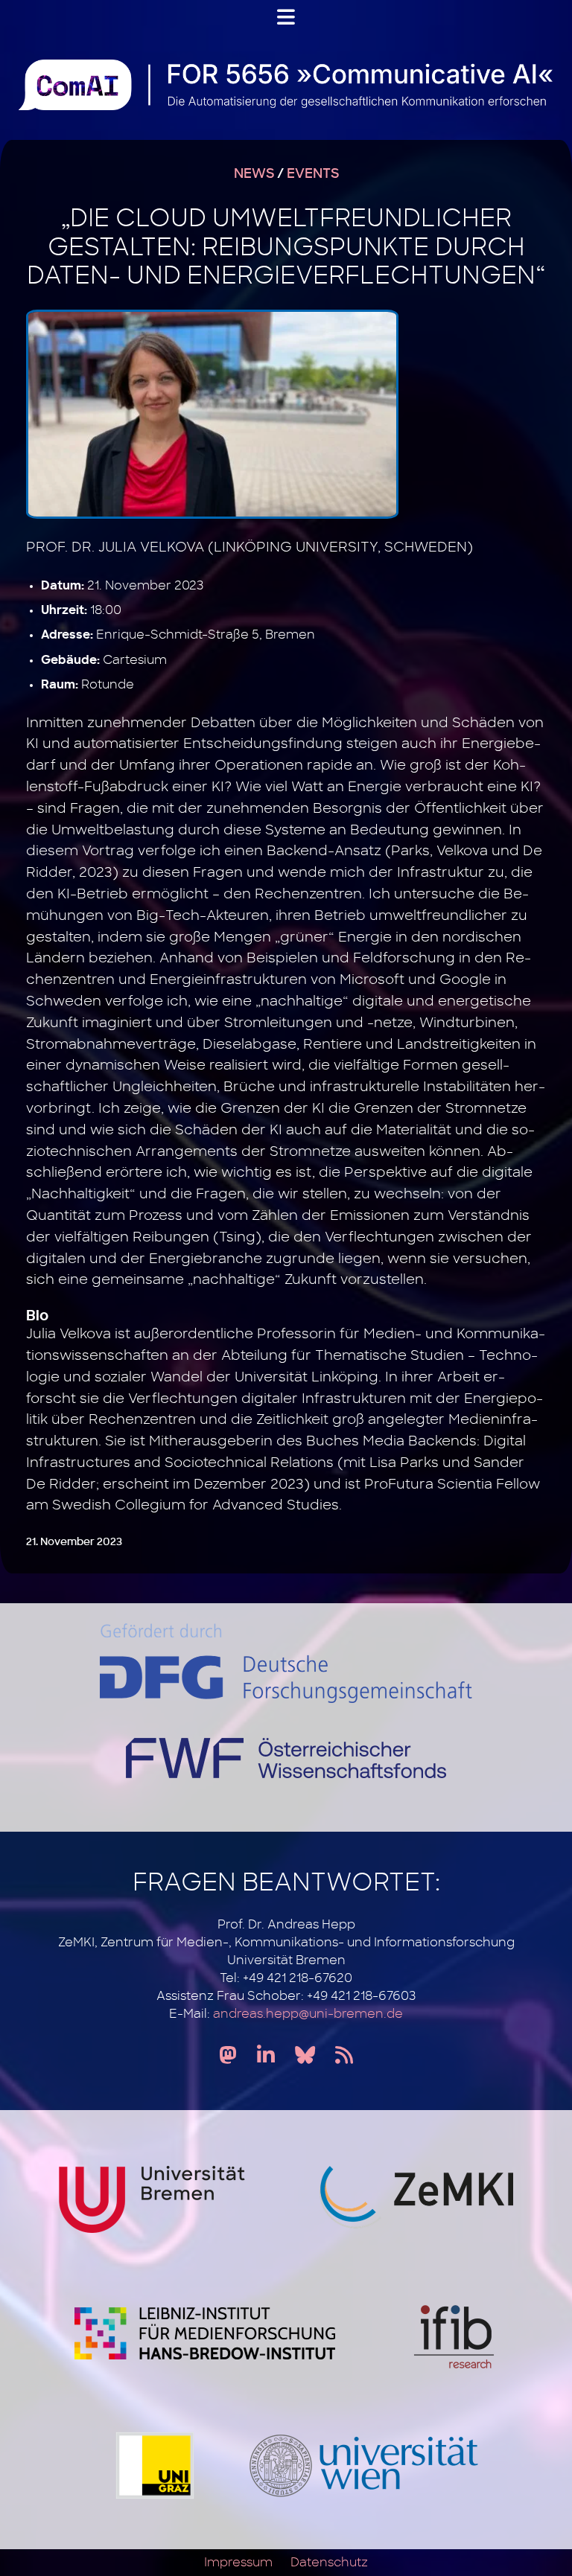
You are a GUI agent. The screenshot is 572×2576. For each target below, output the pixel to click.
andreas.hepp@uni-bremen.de (308, 2014)
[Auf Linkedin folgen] (266, 2056)
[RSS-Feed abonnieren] (344, 2056)
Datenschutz (329, 2563)
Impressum (238, 2563)
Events (313, 174)
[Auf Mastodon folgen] (228, 2056)
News (254, 174)
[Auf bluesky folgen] (305, 2056)
